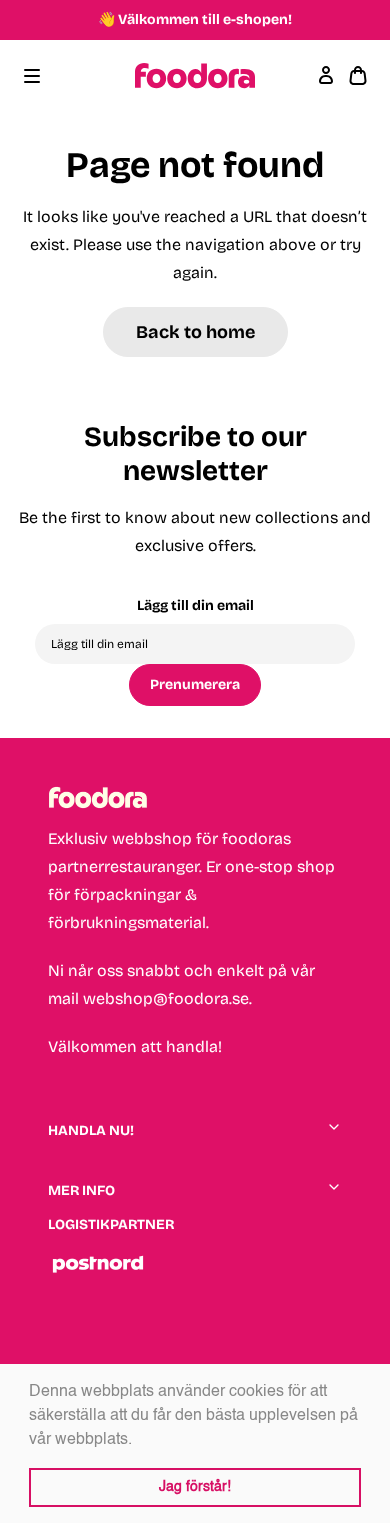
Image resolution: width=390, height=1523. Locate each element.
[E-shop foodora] (195, 76)
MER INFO (81, 1190)
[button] (139, 1440)
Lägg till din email (195, 605)
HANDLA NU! (91, 1130)
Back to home (195, 332)
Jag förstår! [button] (195, 1487)
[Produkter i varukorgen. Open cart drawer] (358, 76)
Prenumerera (195, 684)
